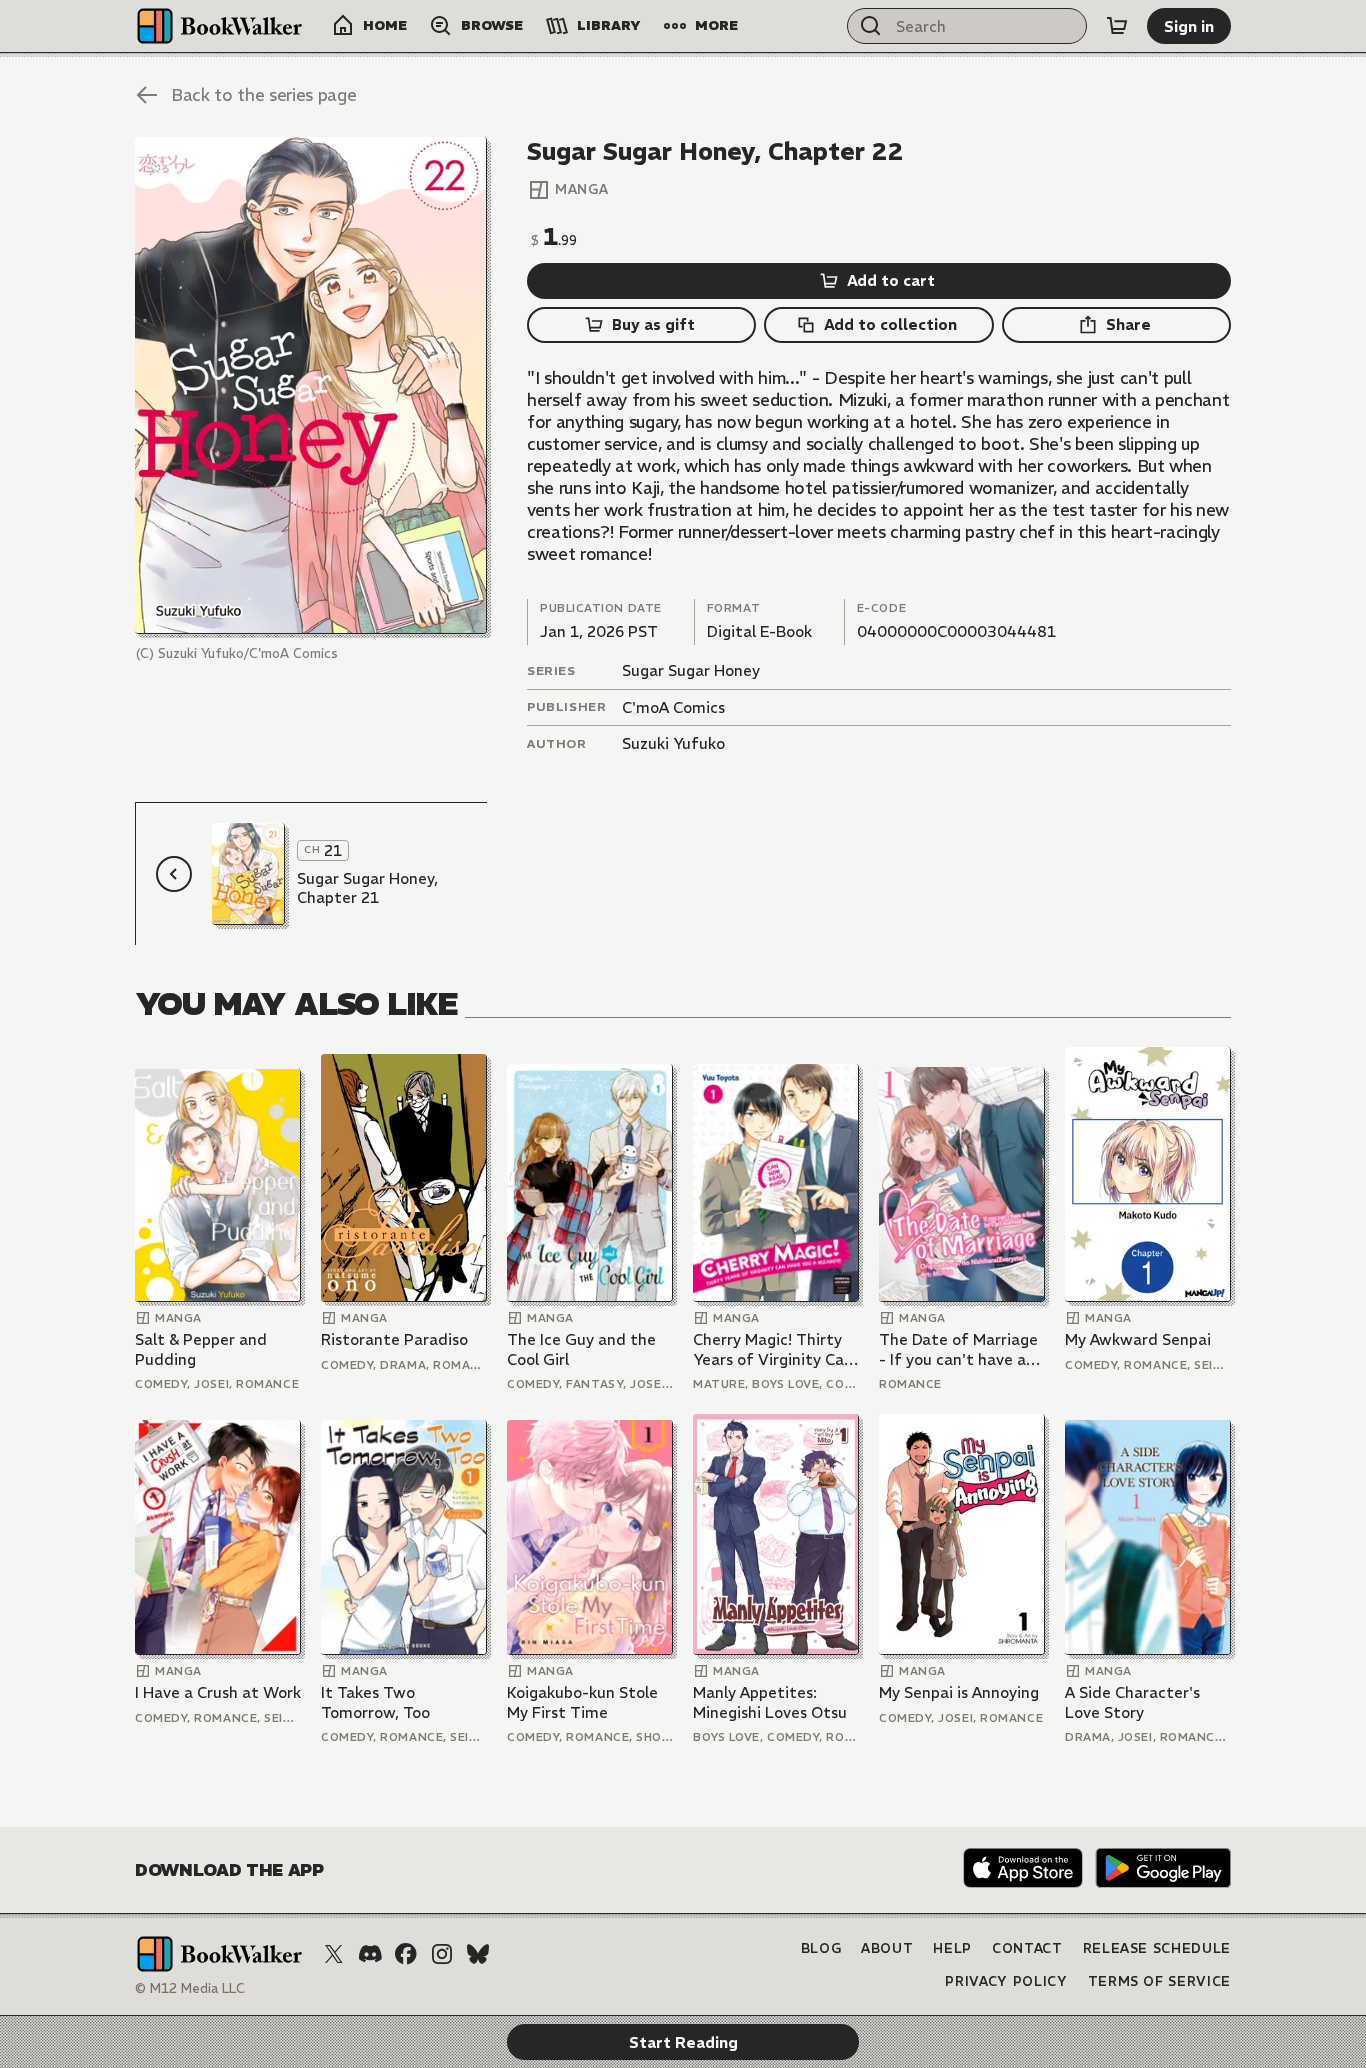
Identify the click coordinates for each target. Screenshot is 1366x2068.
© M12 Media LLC (190, 1988)
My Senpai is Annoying (959, 1692)
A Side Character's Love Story (1132, 1702)
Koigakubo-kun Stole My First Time (582, 1702)
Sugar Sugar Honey (691, 670)
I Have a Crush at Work (218, 1692)
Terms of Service (1159, 1981)
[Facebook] (406, 1954)
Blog (821, 1948)
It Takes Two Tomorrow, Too (375, 1702)
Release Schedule (1157, 1948)
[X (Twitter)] (334, 1954)
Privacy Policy (1006, 1981)
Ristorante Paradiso (394, 1339)
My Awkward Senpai (1138, 1339)
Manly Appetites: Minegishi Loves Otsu (770, 1702)
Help (952, 1948)
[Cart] (1117, 26)
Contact (1027, 1948)
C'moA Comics (673, 707)
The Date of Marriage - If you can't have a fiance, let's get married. (958, 1349)
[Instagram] (442, 1954)
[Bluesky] (478, 1954)
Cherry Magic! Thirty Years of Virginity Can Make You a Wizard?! (773, 1349)
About (887, 1948)
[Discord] (370, 1954)
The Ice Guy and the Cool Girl (581, 1349)
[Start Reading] (311, 385)
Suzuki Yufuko (673, 743)
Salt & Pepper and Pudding (201, 1349)
